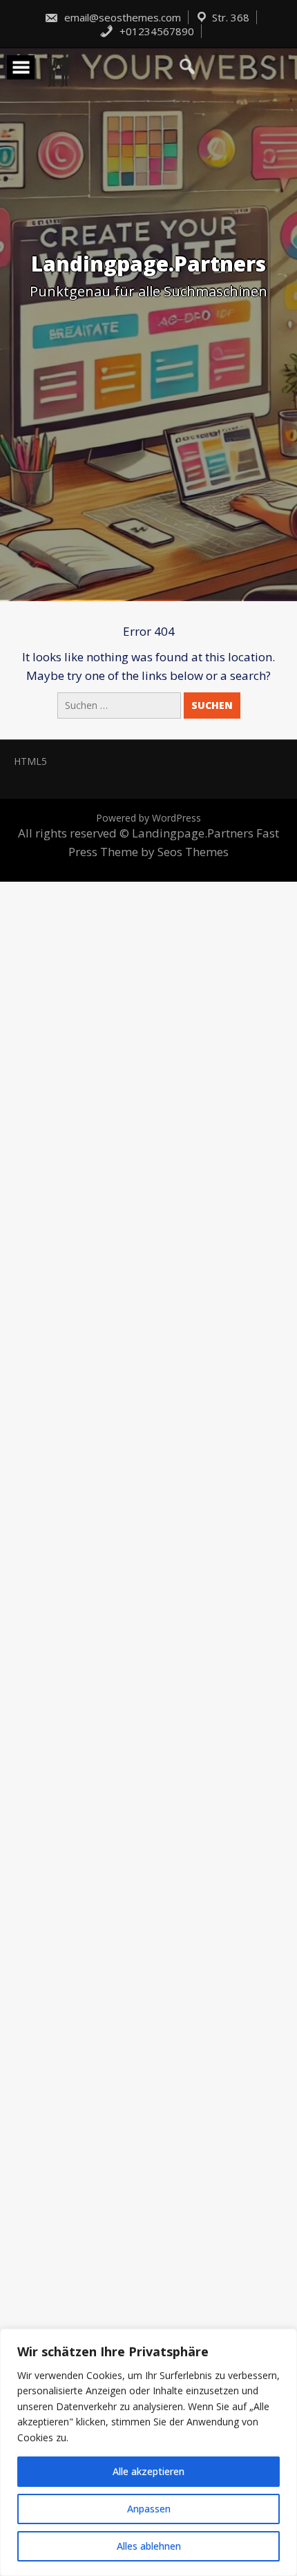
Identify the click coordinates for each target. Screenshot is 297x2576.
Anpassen (149, 2509)
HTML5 (30, 761)
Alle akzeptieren (148, 2471)
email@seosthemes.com (121, 17)
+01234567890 (155, 31)
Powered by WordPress (148, 818)
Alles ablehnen (149, 2546)
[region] (148, 2452)
